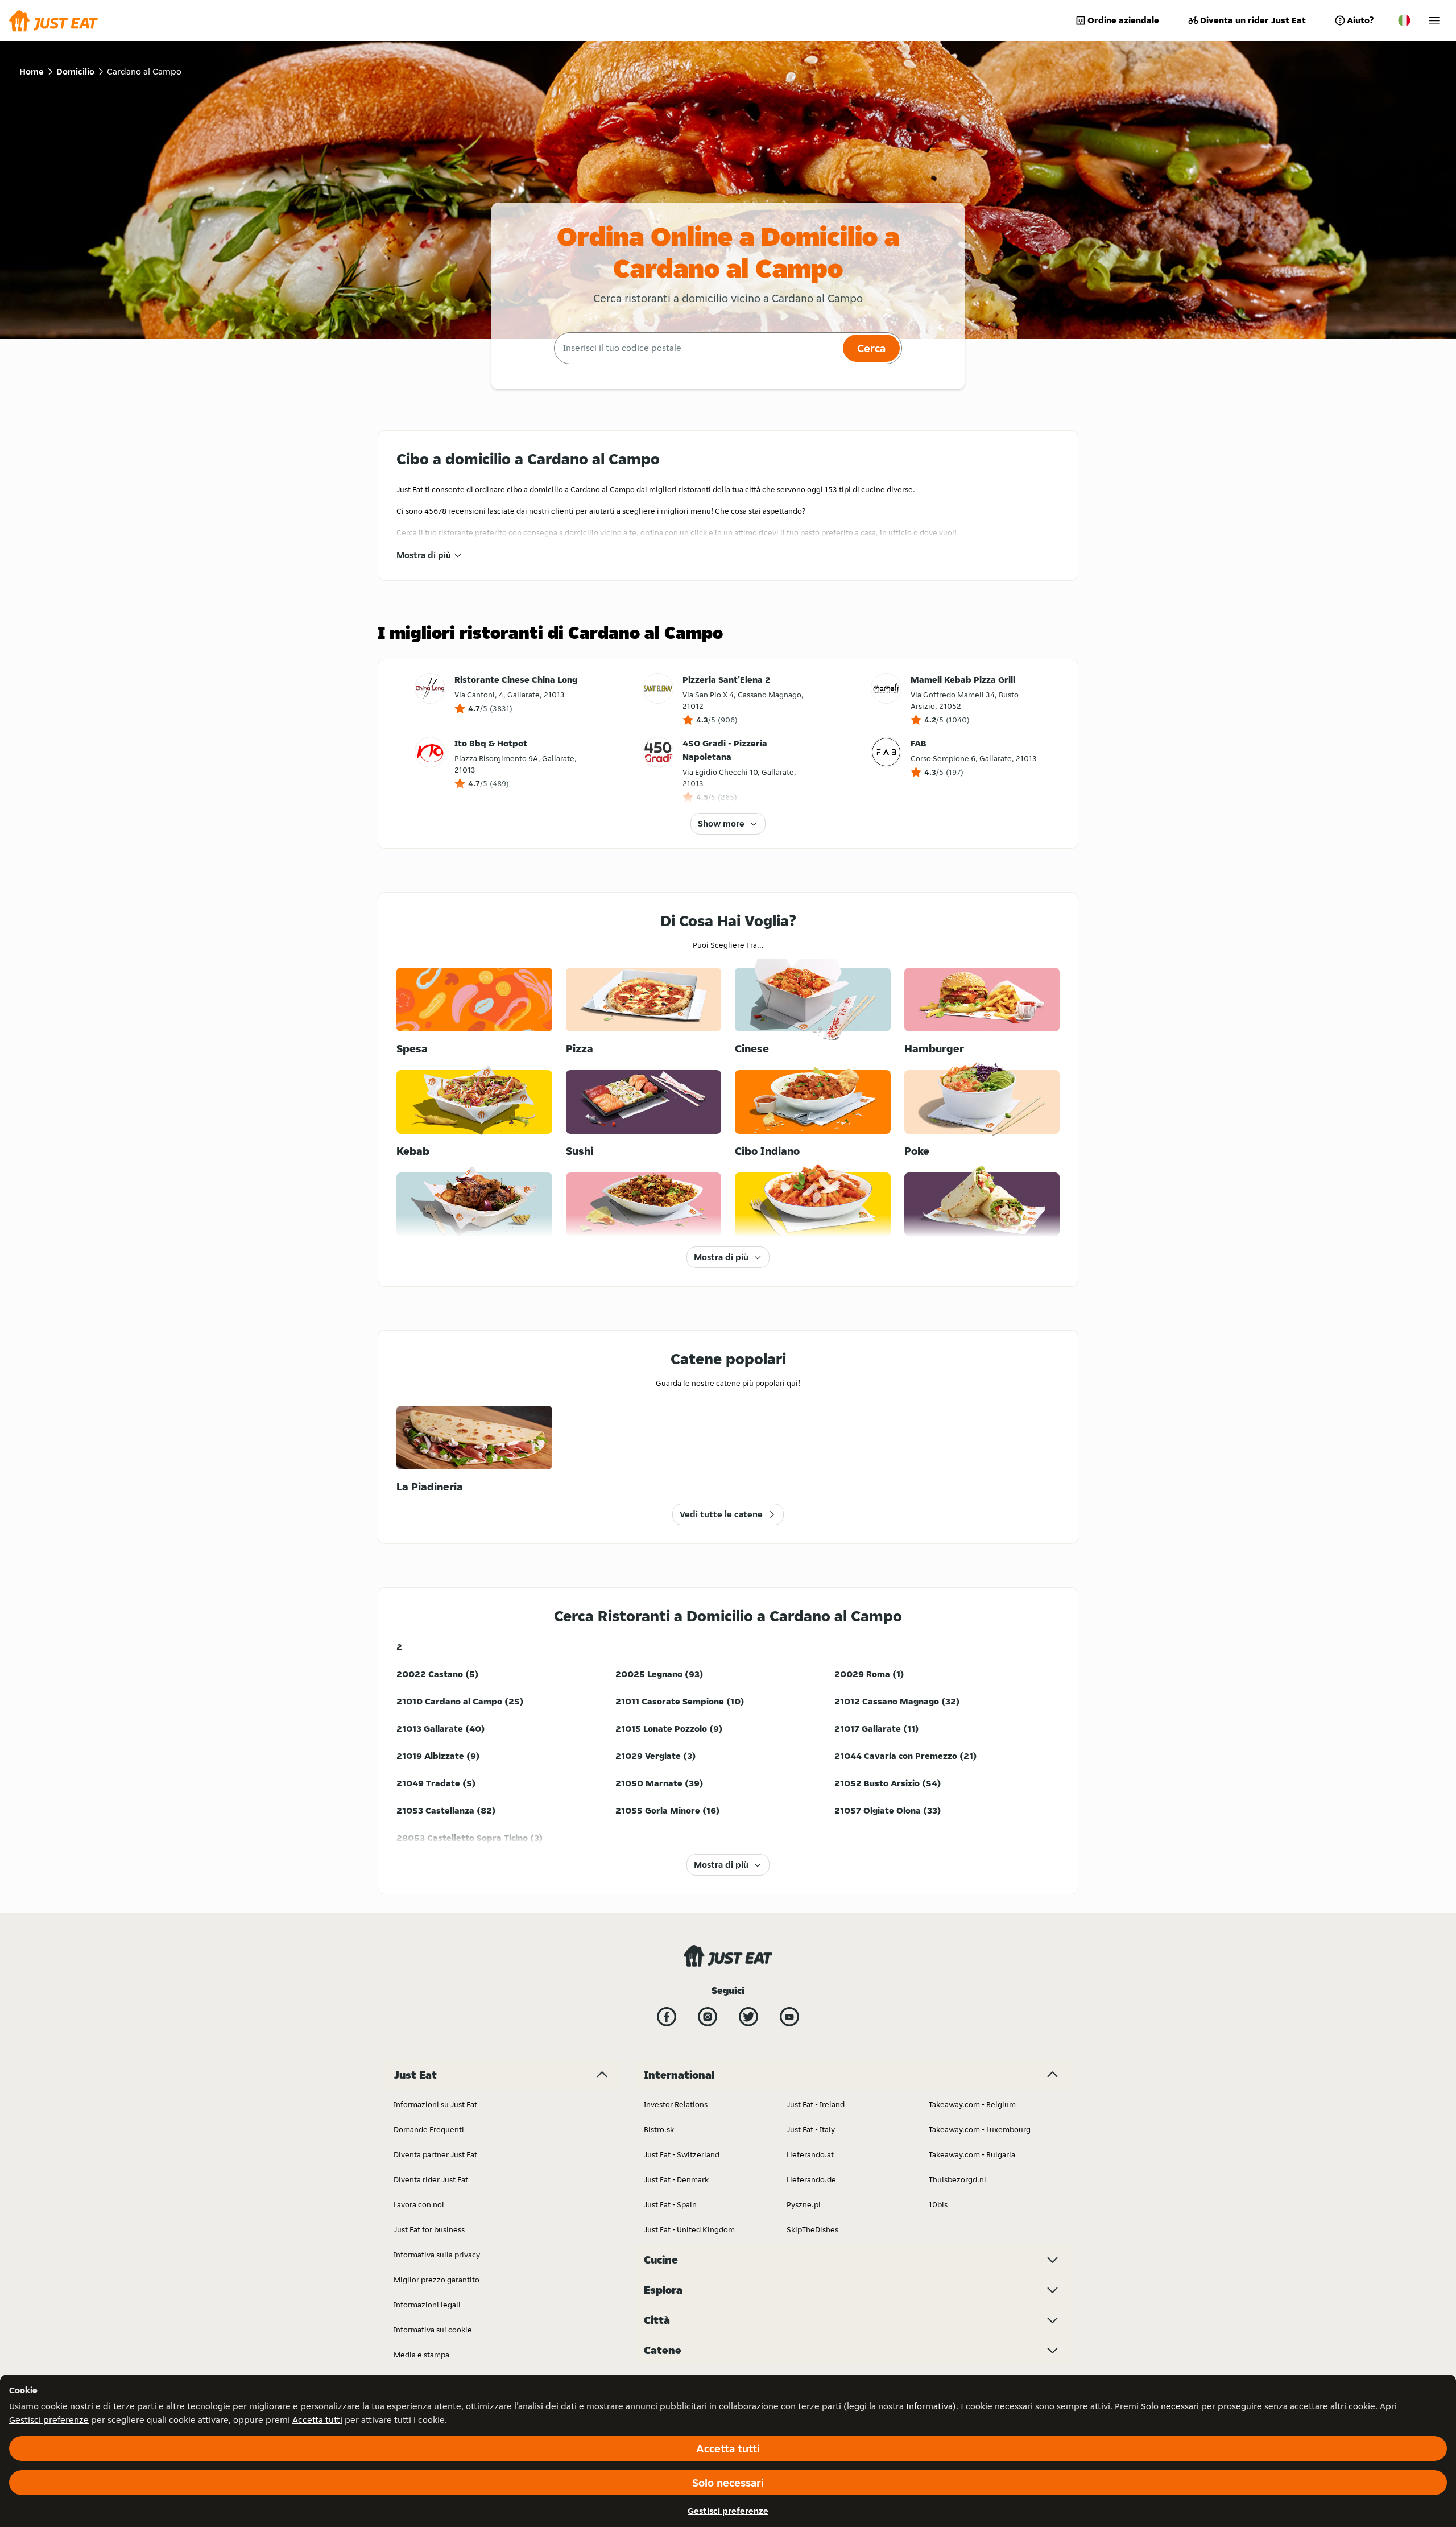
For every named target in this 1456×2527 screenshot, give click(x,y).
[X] (748, 2017)
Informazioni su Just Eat (435, 2104)
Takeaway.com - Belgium (972, 2104)
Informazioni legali (427, 2305)
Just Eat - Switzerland (682, 2154)
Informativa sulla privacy (437, 2255)
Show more (721, 823)
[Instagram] (708, 2017)
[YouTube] (789, 2017)
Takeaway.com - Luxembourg (980, 2129)
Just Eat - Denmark (676, 2179)
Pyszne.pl (804, 2204)
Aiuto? (1360, 20)
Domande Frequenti (429, 2129)
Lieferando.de (811, 2179)
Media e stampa (421, 2355)
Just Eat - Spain (670, 2204)
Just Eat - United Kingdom (689, 2229)
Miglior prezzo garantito (437, 2280)
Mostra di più (424, 555)
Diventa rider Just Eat (431, 2179)
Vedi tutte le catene (721, 1514)
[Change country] (1404, 20)
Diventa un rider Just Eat (1253, 20)
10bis (938, 2204)
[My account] (1434, 21)
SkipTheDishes (812, 2229)
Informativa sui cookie (433, 2330)
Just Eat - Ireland (816, 2104)
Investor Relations (676, 2104)
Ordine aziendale (1123, 20)
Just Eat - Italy (811, 2129)
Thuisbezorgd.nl (957, 2179)
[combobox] (697, 348)
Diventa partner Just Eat (435, 2154)
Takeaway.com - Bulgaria (972, 2154)
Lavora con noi (419, 2204)
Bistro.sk (659, 2129)
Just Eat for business (429, 2229)
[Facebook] (667, 2017)
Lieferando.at (810, 2154)
